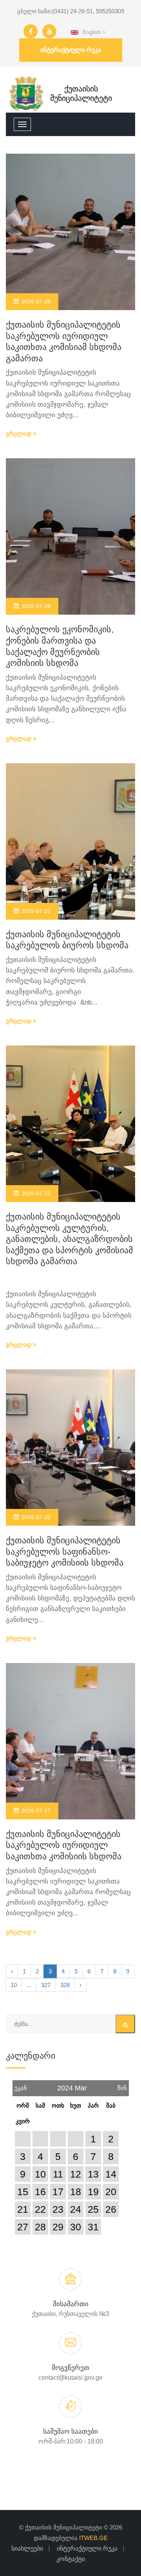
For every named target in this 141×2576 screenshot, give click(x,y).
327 (46, 1985)
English (90, 32)
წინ (122, 2086)
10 (14, 1985)
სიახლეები (27, 2548)
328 (65, 1985)
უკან (21, 2086)
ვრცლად (19, 433)
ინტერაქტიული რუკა (71, 50)
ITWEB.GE (93, 2538)
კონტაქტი (71, 2559)
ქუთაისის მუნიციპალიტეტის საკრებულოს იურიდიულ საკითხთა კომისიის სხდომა (64, 1845)
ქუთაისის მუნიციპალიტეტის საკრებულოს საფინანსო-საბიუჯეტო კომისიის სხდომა (65, 1552)
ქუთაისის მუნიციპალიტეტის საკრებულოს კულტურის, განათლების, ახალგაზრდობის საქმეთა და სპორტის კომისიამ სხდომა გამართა (70, 1239)
